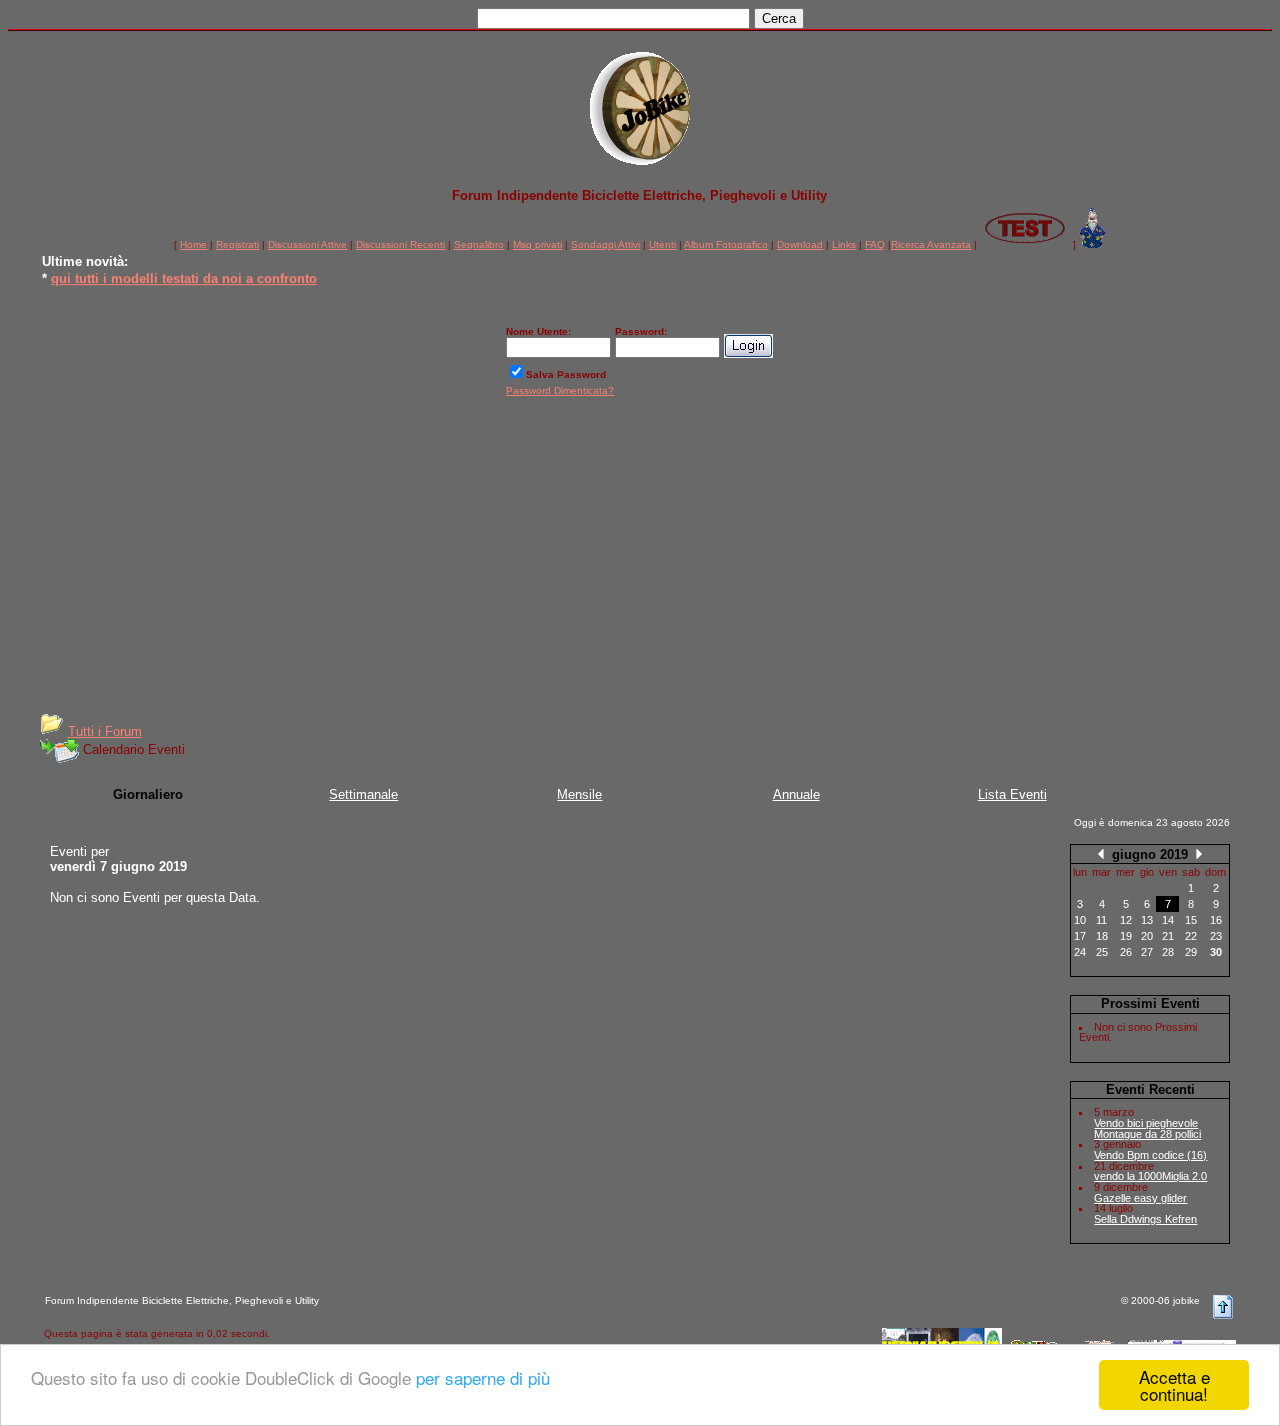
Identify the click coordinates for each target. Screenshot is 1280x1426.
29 (1191, 952)
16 (1216, 920)
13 (1147, 920)
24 (1080, 952)
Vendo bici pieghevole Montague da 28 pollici (1147, 1128)
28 (1168, 952)
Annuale (796, 794)
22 (1191, 936)
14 (1168, 920)
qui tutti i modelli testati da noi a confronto (184, 276)
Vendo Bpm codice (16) (1150, 1155)
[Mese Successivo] (1199, 853)
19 (1126, 936)
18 (1102, 936)
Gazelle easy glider (1140, 1198)
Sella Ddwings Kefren (1145, 1219)
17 (1080, 936)
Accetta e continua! (1174, 1385)
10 (1080, 920)
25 (1102, 952)
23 (1216, 936)
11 (1101, 920)
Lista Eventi (1012, 794)
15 (1191, 920)
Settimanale (363, 794)
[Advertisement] (640, 562)
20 (1147, 936)
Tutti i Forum (105, 731)
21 (1168, 936)
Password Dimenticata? (560, 390)
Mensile (579, 794)
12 (1126, 920)
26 (1126, 952)
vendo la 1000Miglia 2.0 (1150, 1176)
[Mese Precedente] (1101, 853)
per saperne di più (483, 1377)
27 (1147, 952)
